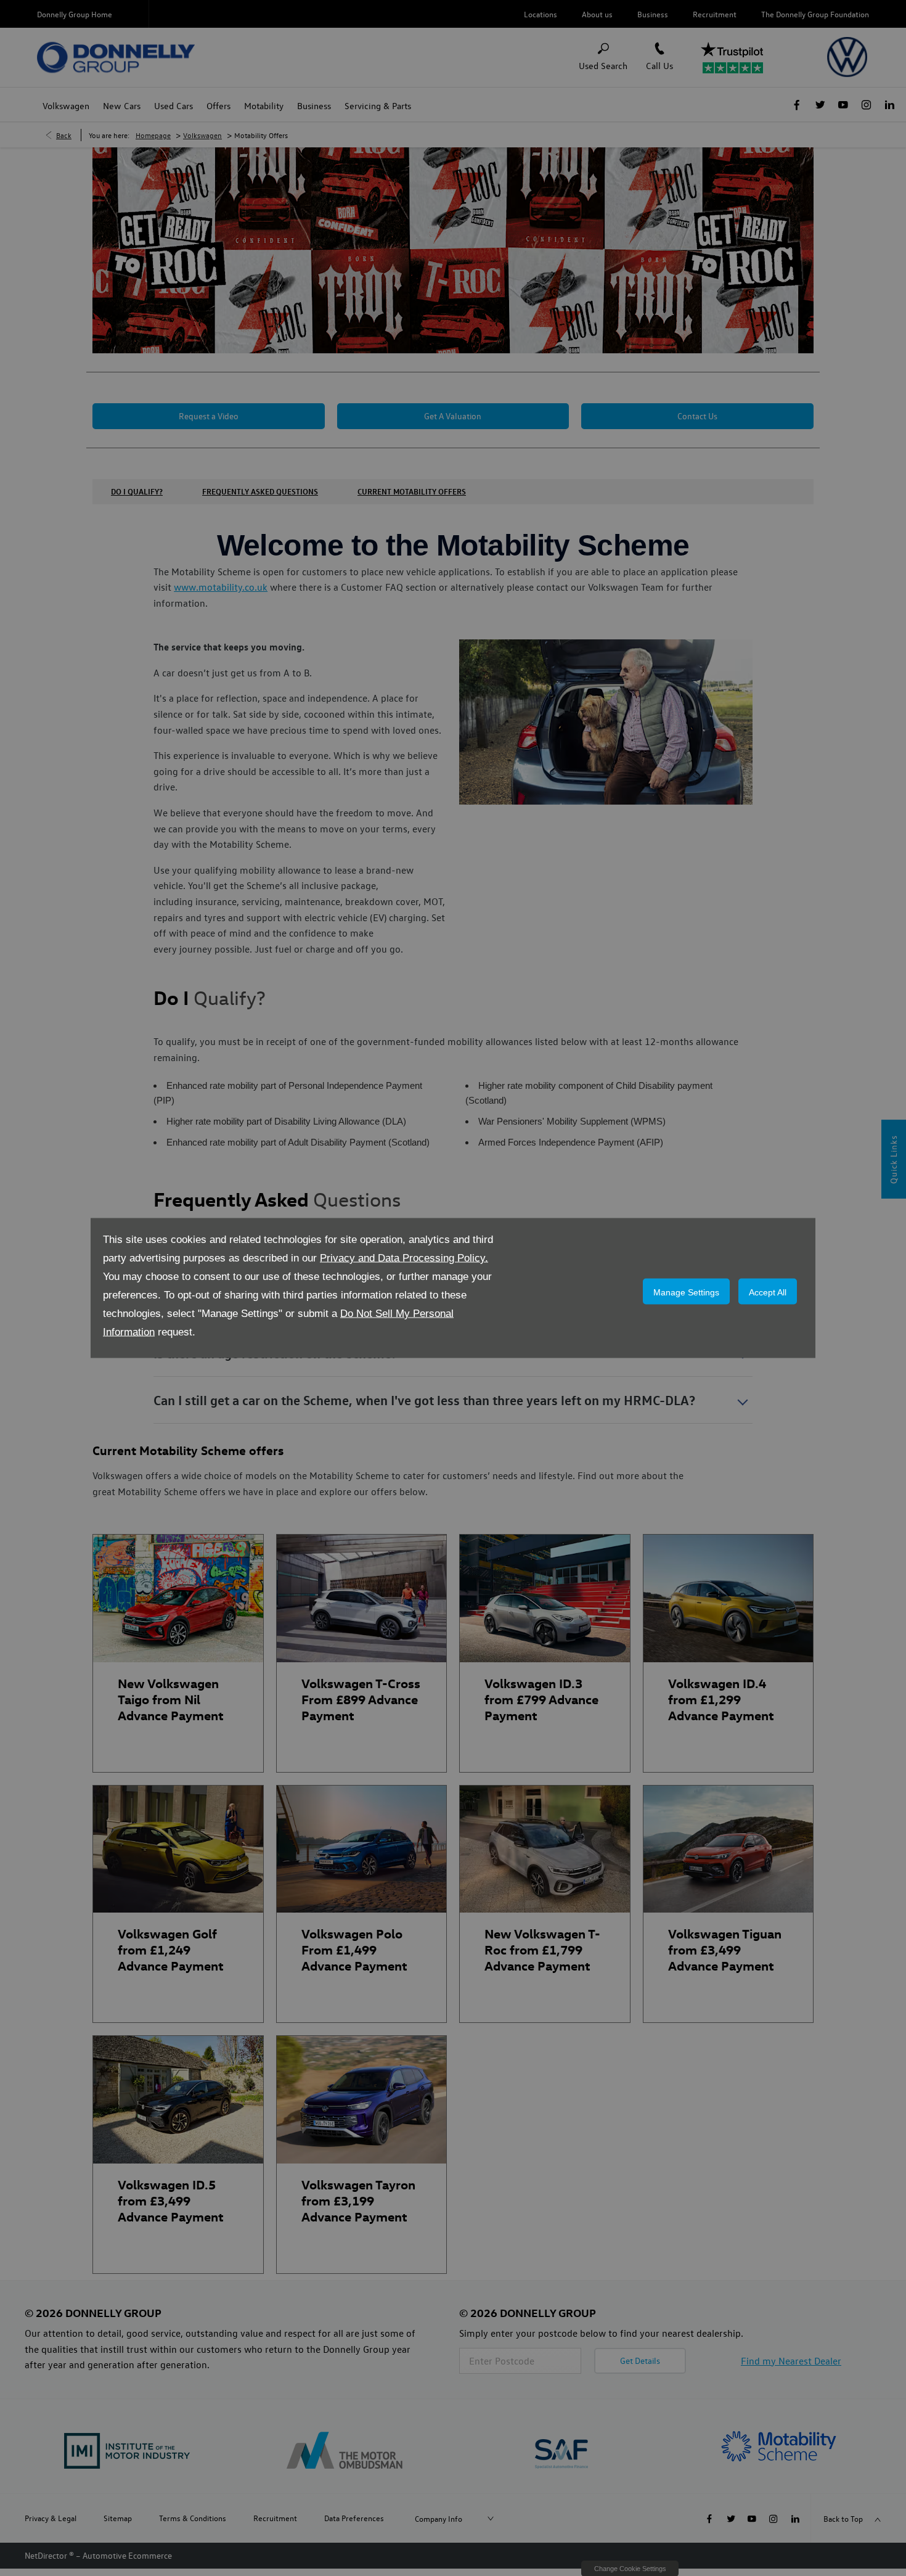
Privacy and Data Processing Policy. (404, 1258)
